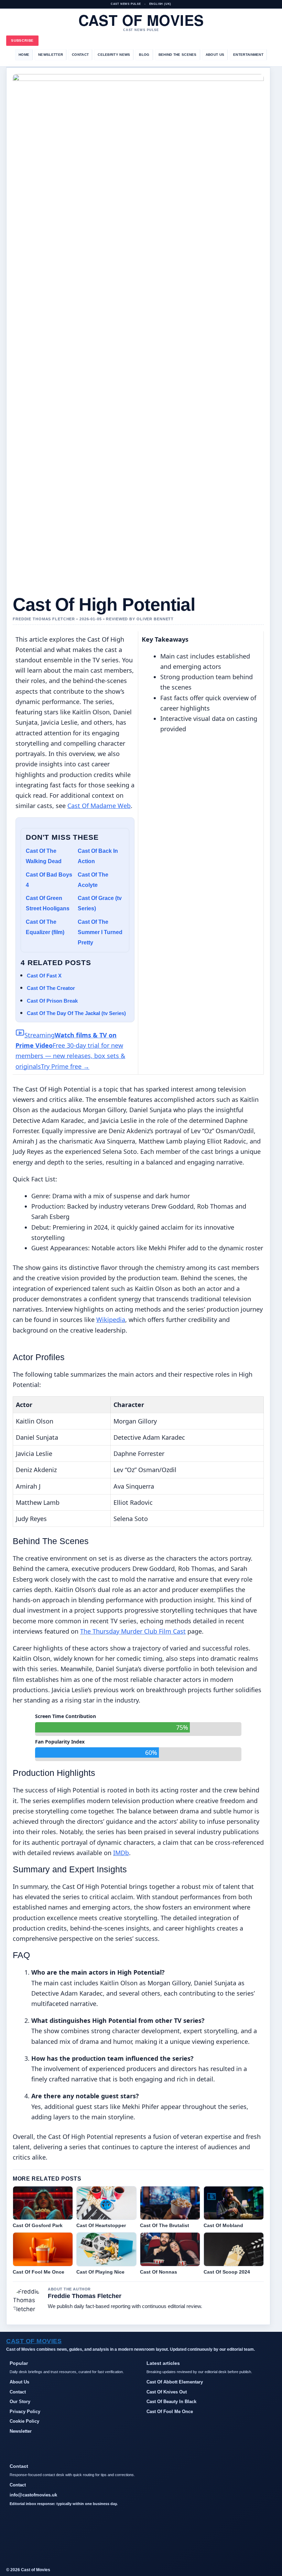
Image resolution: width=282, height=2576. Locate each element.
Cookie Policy (24, 2421)
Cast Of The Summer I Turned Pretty (100, 932)
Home (24, 55)
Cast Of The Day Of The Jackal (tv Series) (76, 1013)
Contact (80, 55)
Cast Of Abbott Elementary (175, 2382)
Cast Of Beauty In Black (171, 2402)
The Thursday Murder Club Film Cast (133, 1631)
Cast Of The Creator (51, 988)
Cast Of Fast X (44, 976)
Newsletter (51, 55)
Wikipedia (111, 1320)
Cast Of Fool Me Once (170, 2412)
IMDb (121, 1853)
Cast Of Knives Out (167, 2392)
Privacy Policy (25, 2412)
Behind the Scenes (178, 55)
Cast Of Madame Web (99, 806)
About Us (215, 55)
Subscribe (22, 40)
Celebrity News (114, 55)
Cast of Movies (141, 20)
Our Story (20, 2402)
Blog (144, 55)
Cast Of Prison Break (52, 1001)
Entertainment (248, 55)
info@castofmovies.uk (33, 2495)
